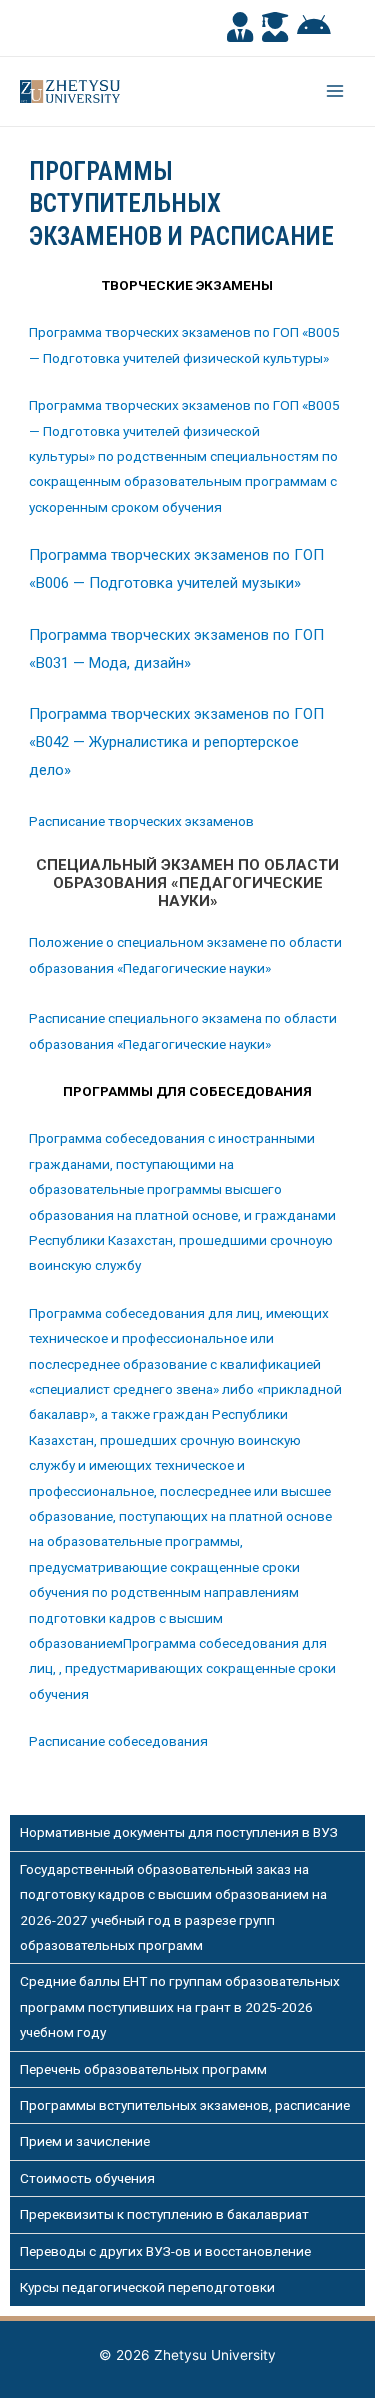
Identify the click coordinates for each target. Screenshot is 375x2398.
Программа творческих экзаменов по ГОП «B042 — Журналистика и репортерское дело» (176, 742)
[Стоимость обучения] (187, 2178)
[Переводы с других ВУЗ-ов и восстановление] (187, 2251)
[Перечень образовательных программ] (187, 2069)
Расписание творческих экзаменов (141, 821)
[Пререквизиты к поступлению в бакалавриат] (187, 2214)
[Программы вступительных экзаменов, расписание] (187, 2105)
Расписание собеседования (118, 1741)
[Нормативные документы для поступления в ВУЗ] (187, 1832)
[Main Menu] (335, 91)
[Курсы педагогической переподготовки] (187, 2287)
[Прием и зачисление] (187, 2141)
